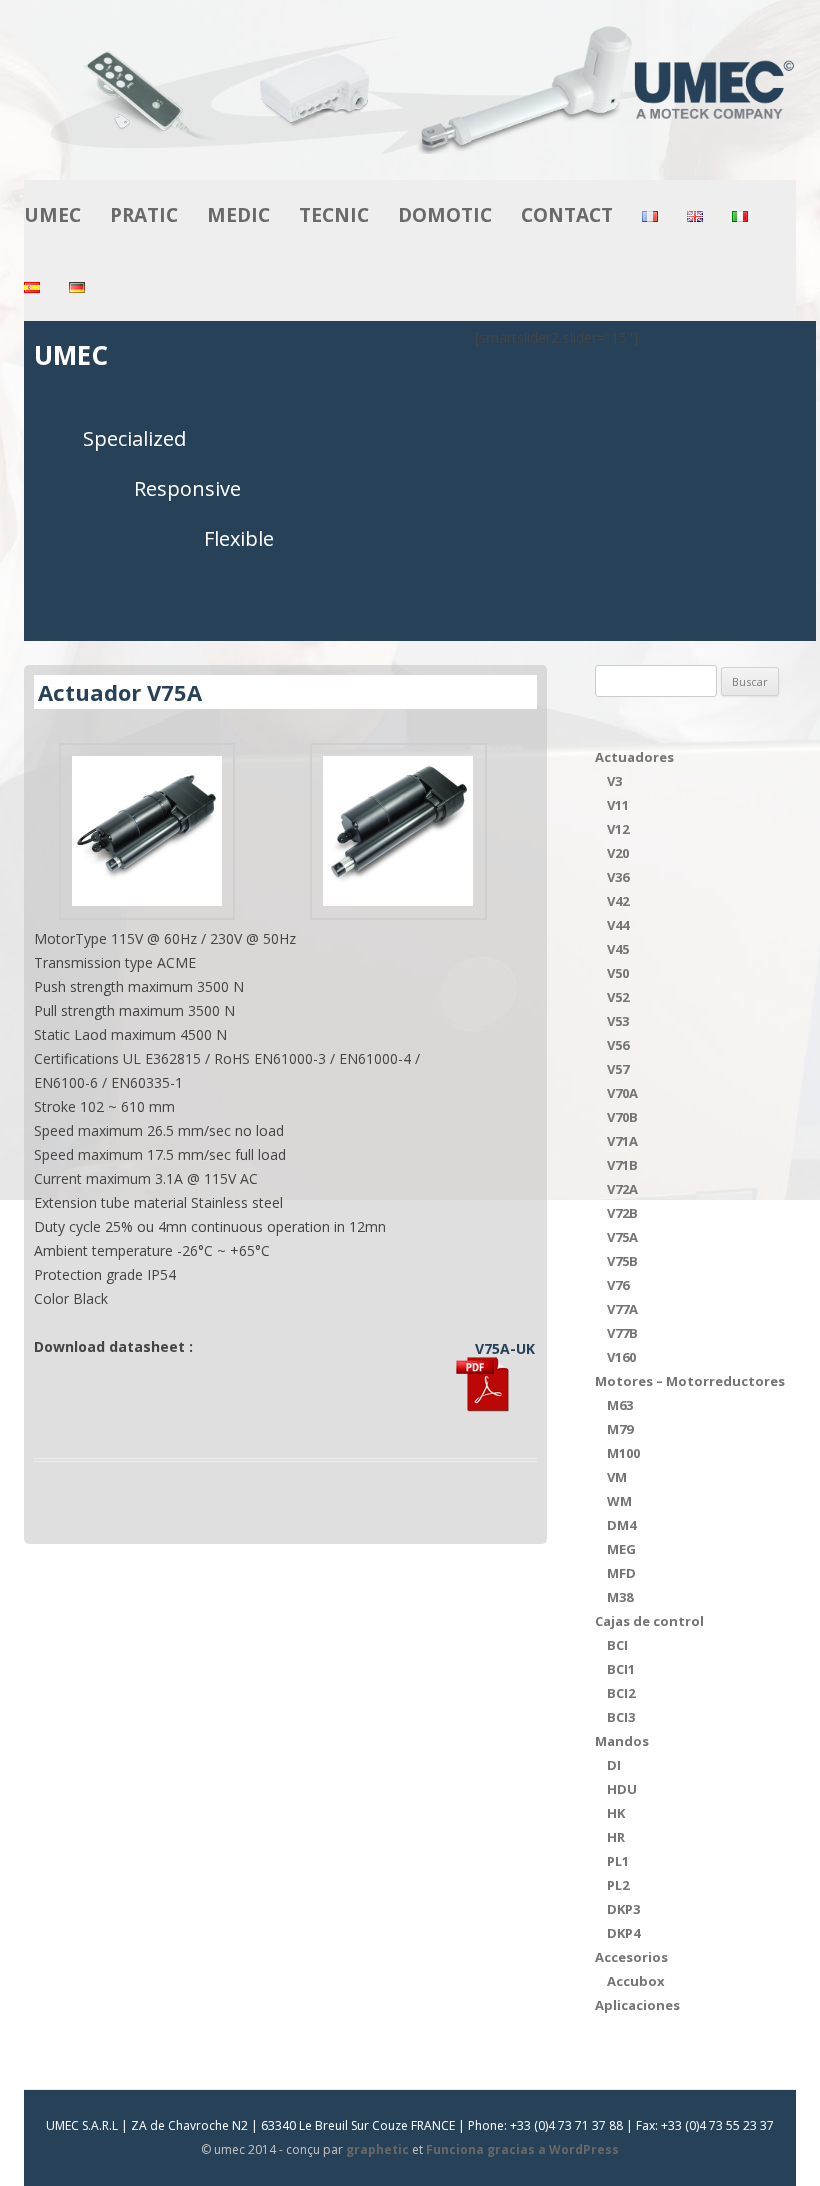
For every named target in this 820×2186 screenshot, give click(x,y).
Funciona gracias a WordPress (522, 2149)
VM (617, 1477)
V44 (618, 925)
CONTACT (567, 215)
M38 (620, 1597)
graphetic (377, 2149)
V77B (622, 1333)
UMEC (52, 215)
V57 (618, 1069)
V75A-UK (505, 1348)
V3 (614, 781)
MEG (621, 1549)
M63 (620, 1405)
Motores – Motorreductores (690, 1381)
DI (614, 1765)
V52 (618, 997)
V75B (622, 1261)
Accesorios (631, 1957)
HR (616, 1837)
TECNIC (334, 215)
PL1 (618, 1861)
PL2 (618, 1885)
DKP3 (623, 1909)
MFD (621, 1573)
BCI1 (621, 1669)
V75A (622, 1237)
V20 (618, 853)
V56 (618, 1045)
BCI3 (621, 1717)
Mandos (622, 1741)
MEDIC (238, 215)
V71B (622, 1165)
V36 (618, 877)
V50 (618, 973)
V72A (622, 1189)
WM (619, 1501)
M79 (620, 1429)
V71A (622, 1141)
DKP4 (623, 1933)
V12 (618, 829)
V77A (622, 1309)
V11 (618, 805)
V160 (621, 1357)
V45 (618, 949)
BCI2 (621, 1693)
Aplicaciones (637, 2005)
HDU (622, 1789)
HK (616, 1813)
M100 (623, 1453)
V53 (618, 1021)
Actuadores (634, 757)
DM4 (621, 1525)
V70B (622, 1117)
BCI (617, 1645)
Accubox (636, 1981)
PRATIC (144, 215)
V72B (622, 1213)
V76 (618, 1285)
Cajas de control (649, 1621)
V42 (618, 901)
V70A (622, 1093)
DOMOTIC (445, 215)
